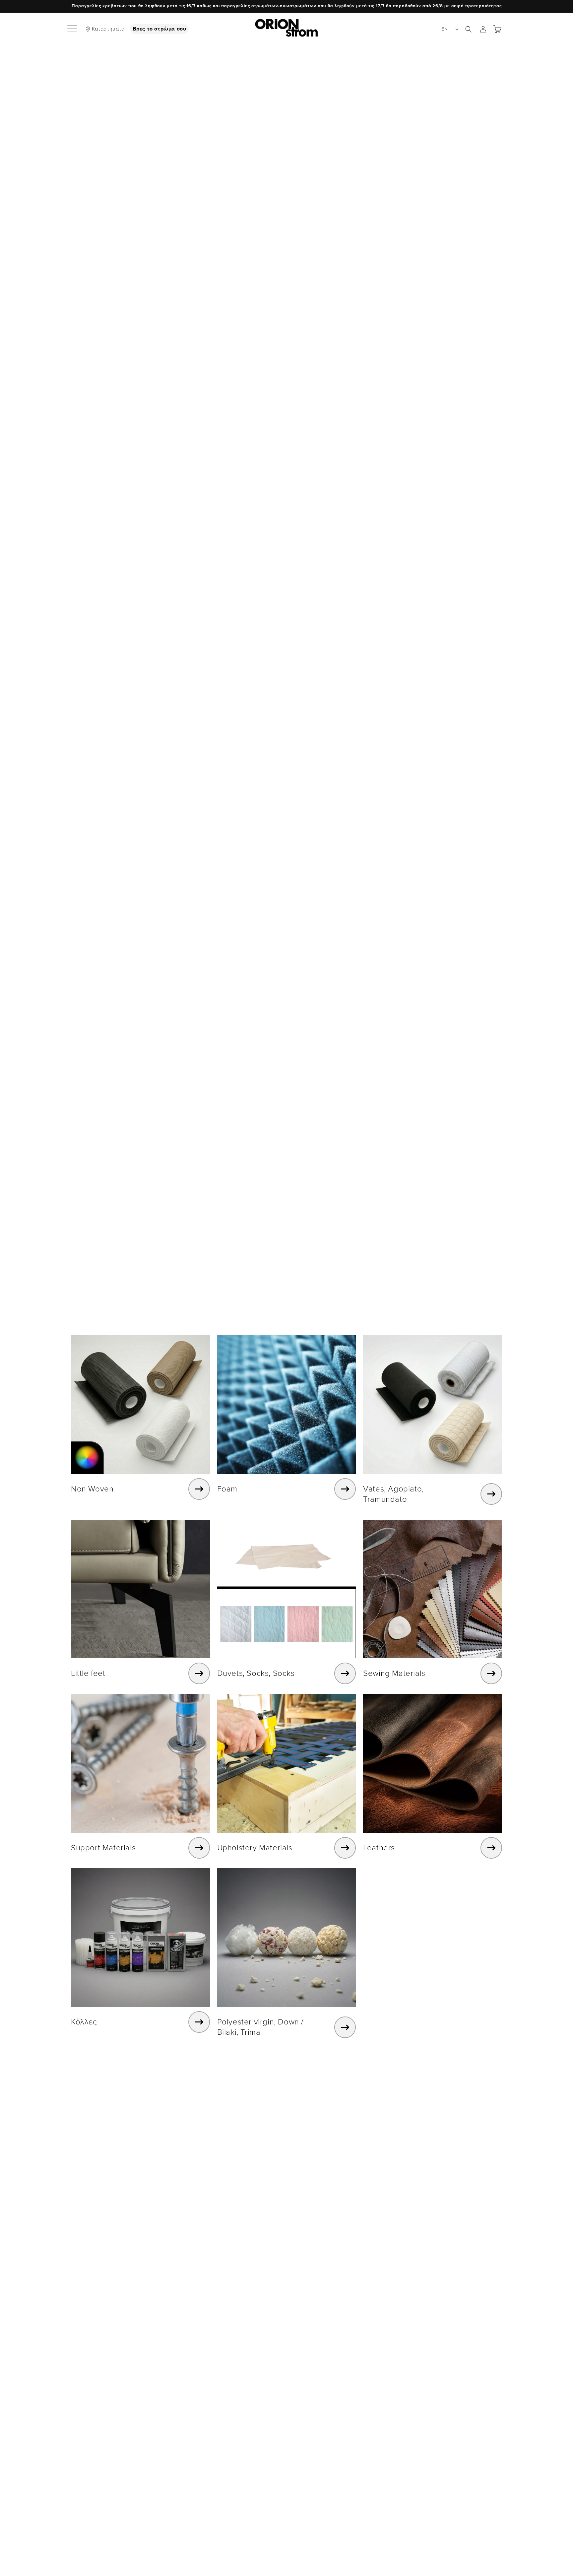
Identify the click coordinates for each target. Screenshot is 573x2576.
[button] (73, 29)
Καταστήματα (108, 29)
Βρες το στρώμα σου (159, 29)
